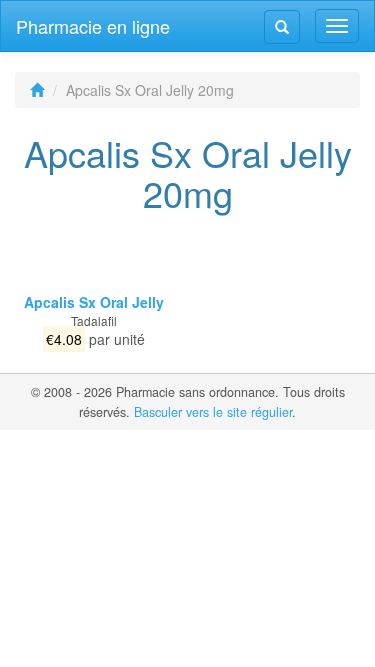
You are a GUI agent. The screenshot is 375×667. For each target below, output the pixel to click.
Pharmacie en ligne (93, 26)
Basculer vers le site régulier (213, 412)
